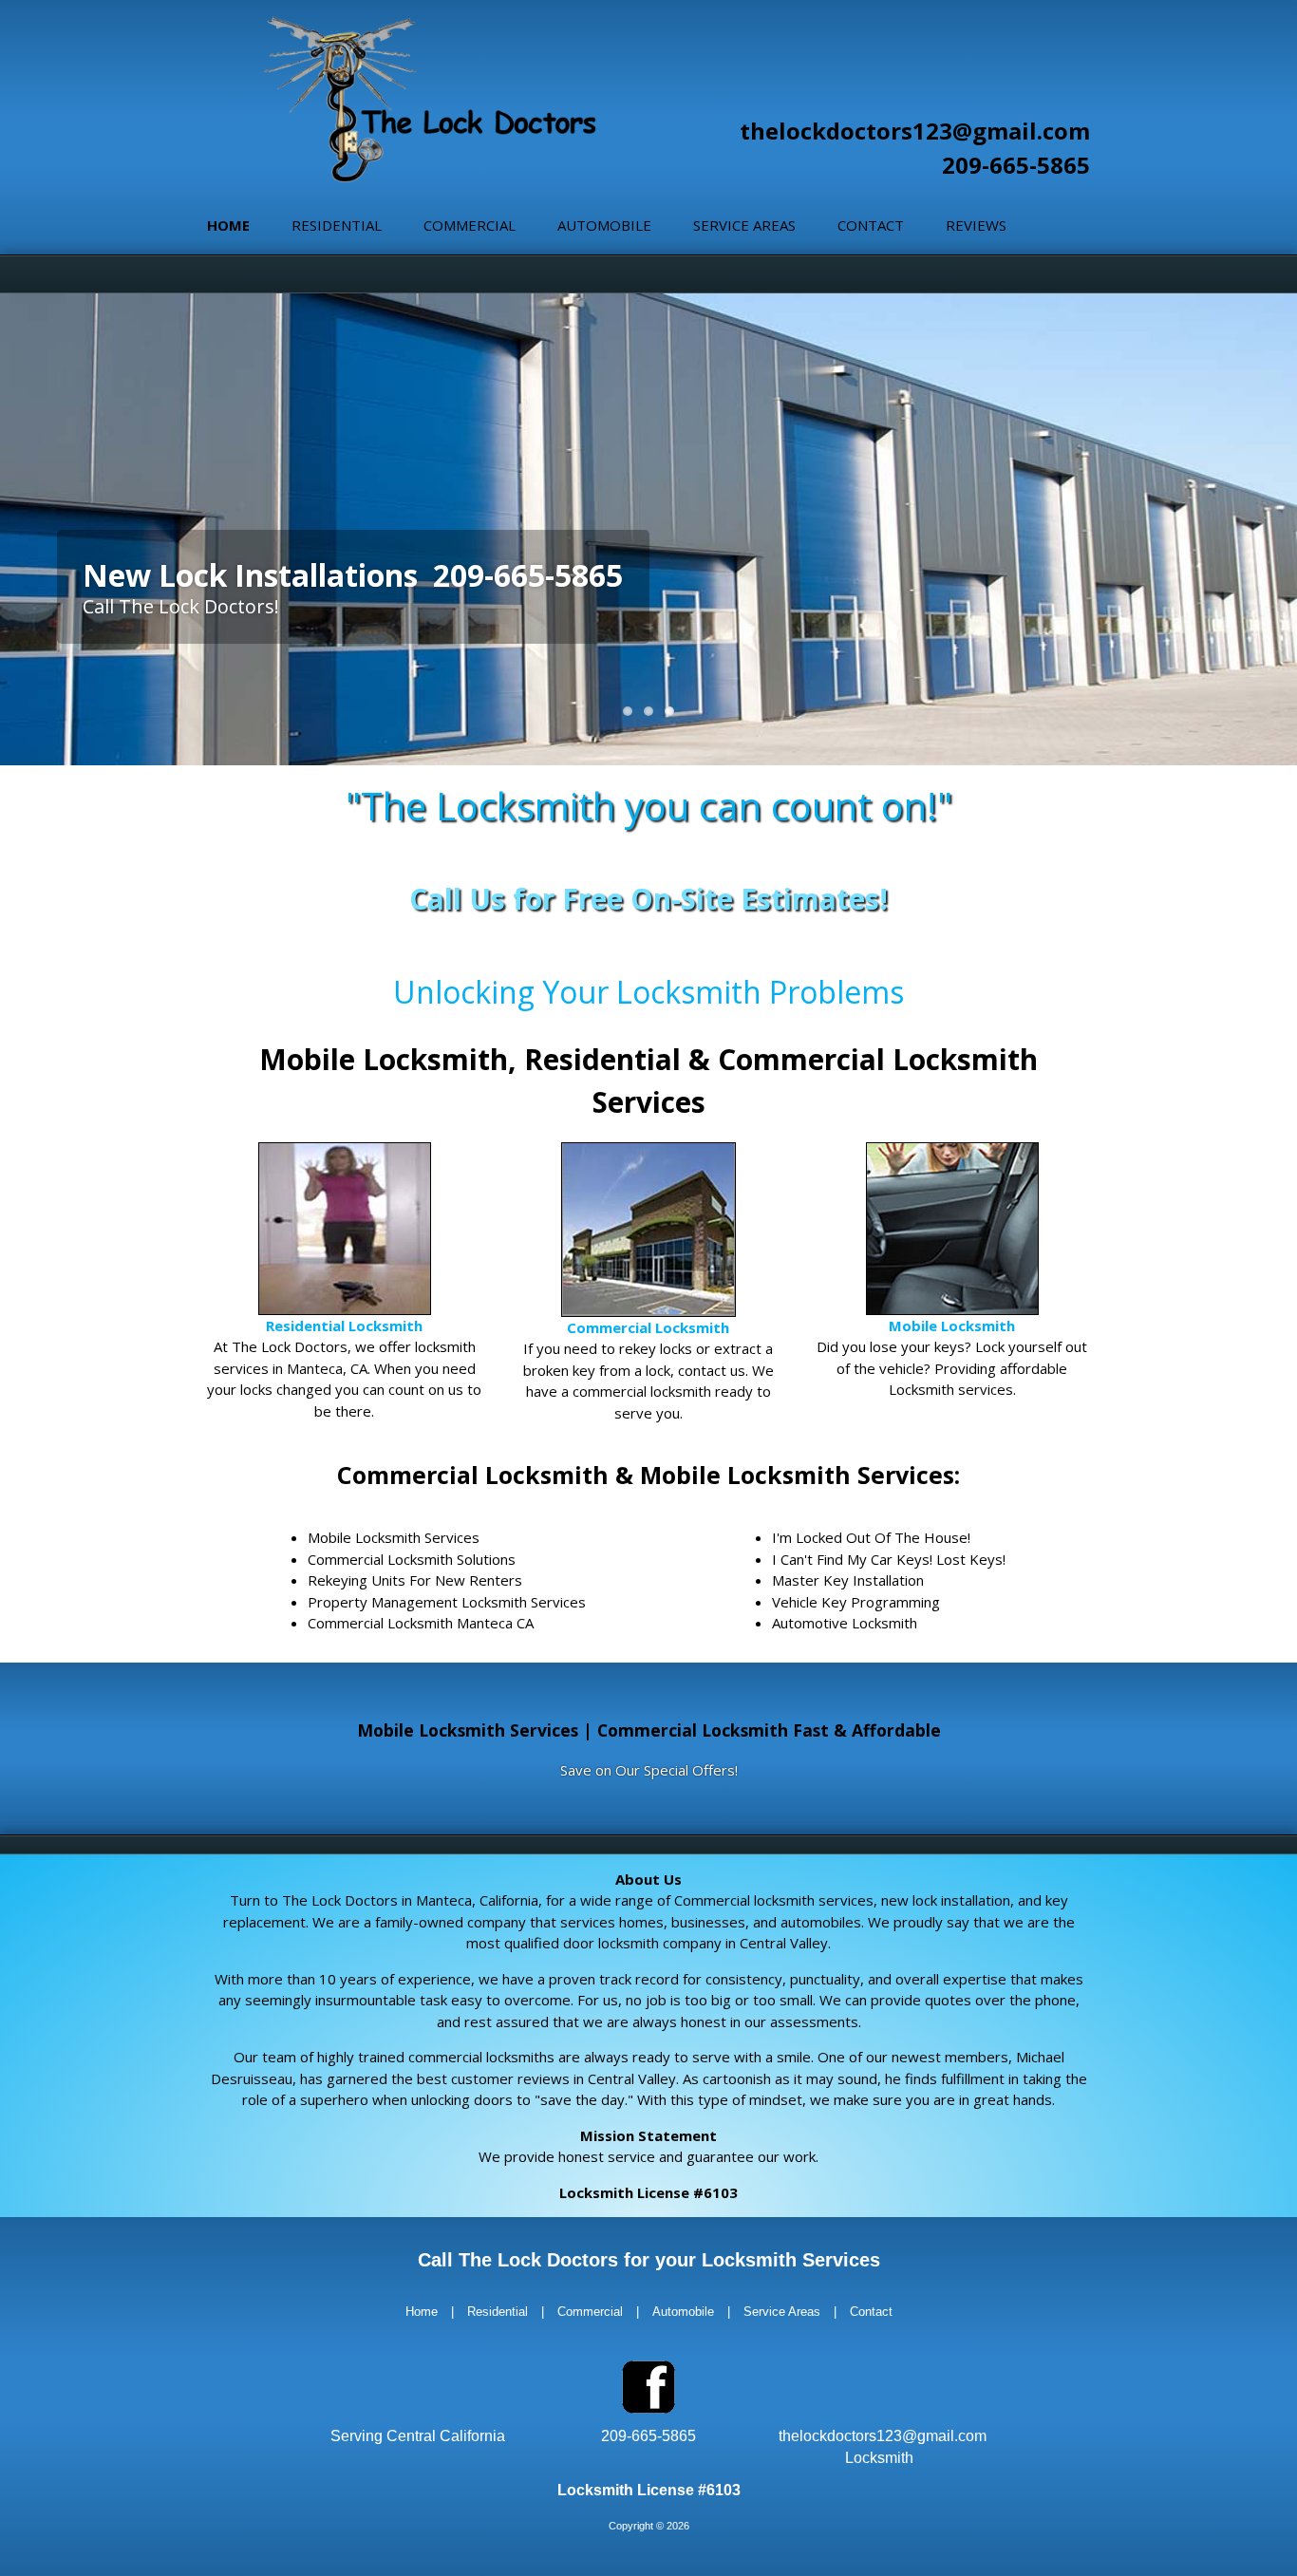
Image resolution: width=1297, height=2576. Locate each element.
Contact (871, 225)
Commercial (470, 225)
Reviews (976, 225)
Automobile (604, 225)
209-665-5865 (1016, 165)
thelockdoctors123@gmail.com (915, 131)
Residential (337, 225)
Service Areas (744, 225)
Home (228, 225)
